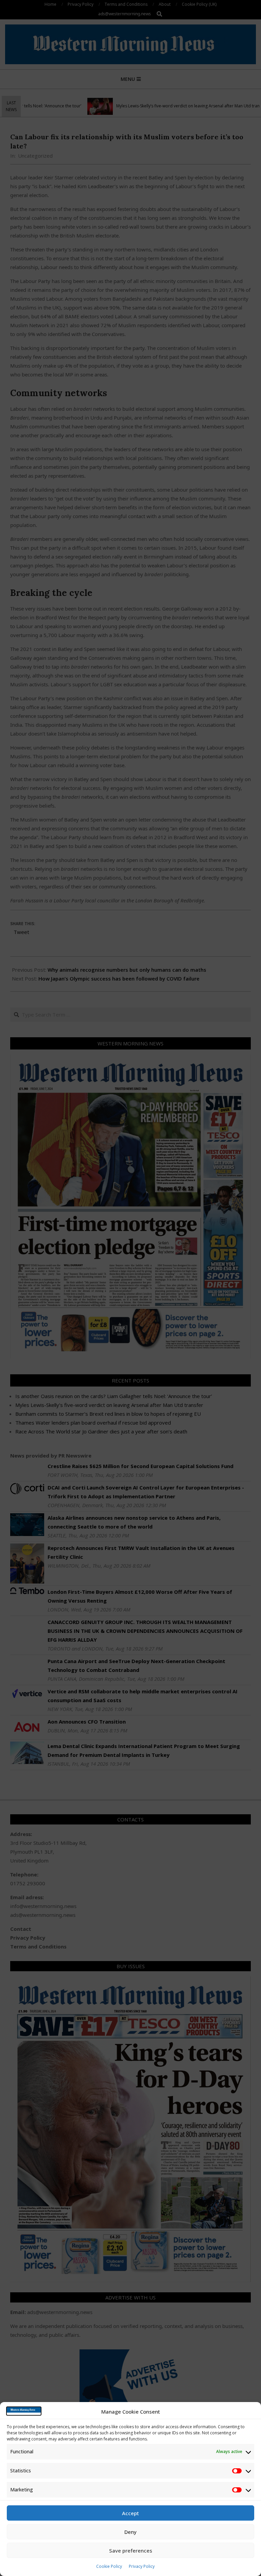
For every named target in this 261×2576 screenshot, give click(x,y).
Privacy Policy (142, 2566)
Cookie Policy (109, 2566)
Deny (130, 2532)
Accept (130, 2513)
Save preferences (131, 2551)
